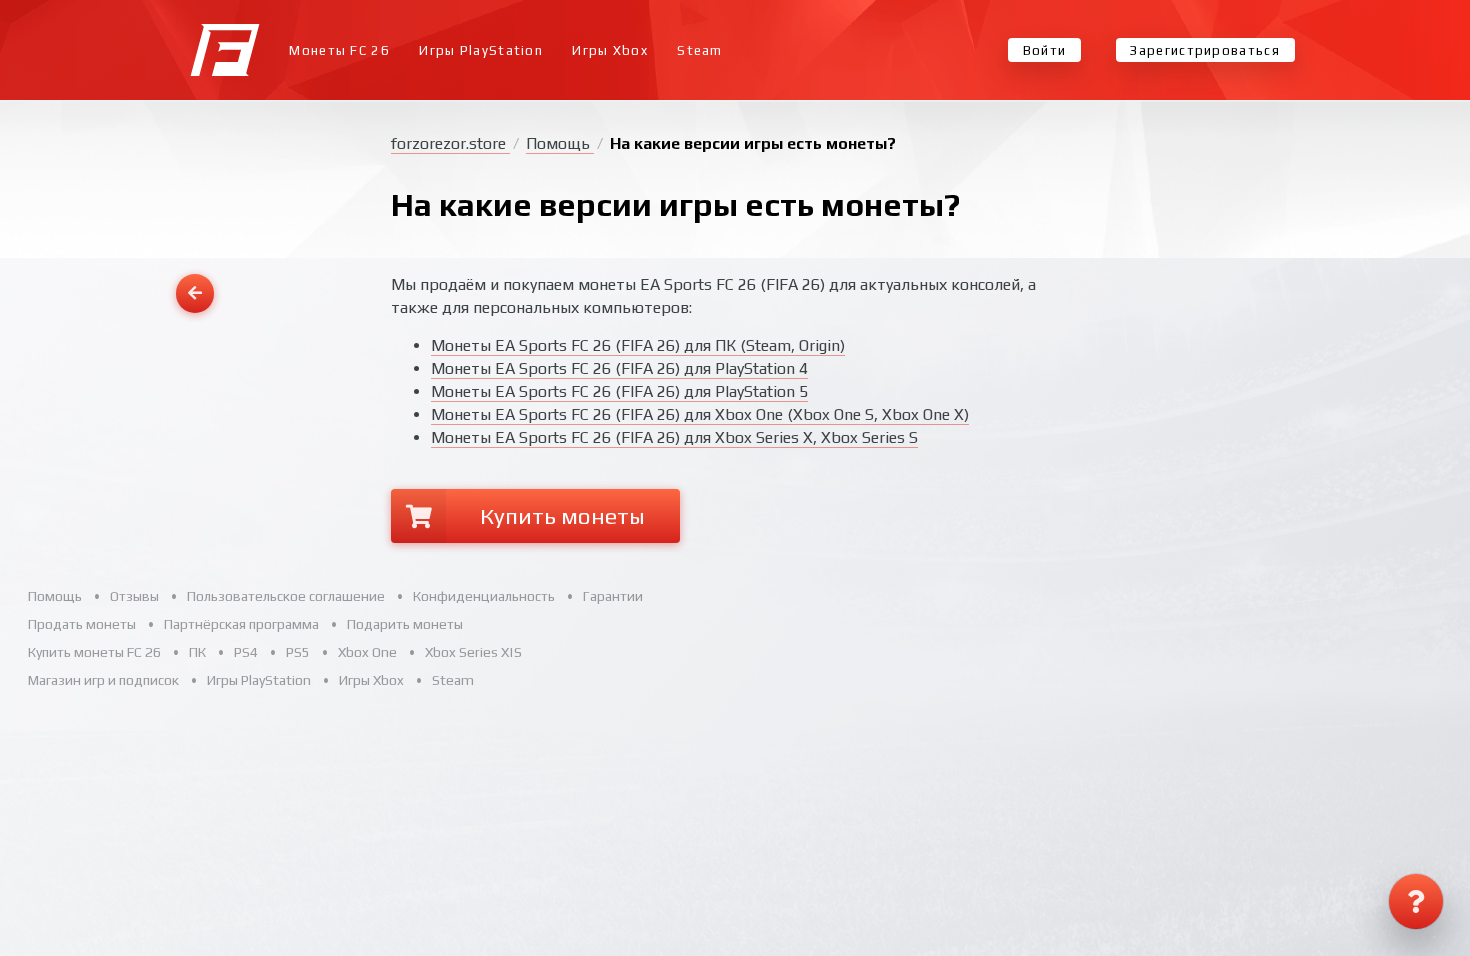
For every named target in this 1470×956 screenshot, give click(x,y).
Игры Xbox (610, 50)
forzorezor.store (450, 143)
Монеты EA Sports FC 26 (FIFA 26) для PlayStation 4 (619, 368)
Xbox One (367, 652)
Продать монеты (82, 624)
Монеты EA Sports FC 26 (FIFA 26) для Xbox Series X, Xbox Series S (674, 437)
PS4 (246, 652)
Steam (700, 50)
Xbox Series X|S (473, 652)
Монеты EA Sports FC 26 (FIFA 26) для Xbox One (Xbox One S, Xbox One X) (700, 414)
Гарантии (613, 596)
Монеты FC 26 (339, 50)
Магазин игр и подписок (103, 680)
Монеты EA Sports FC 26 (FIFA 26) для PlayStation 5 (619, 391)
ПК (197, 652)
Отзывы (134, 596)
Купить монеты (562, 515)
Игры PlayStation (481, 50)
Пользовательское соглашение (286, 596)
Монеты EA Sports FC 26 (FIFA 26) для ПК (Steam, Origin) (638, 345)
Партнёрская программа (241, 624)
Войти (1045, 50)
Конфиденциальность (484, 596)
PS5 (298, 652)
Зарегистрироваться (1204, 50)
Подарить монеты (405, 624)
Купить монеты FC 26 (94, 652)
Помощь (560, 143)
